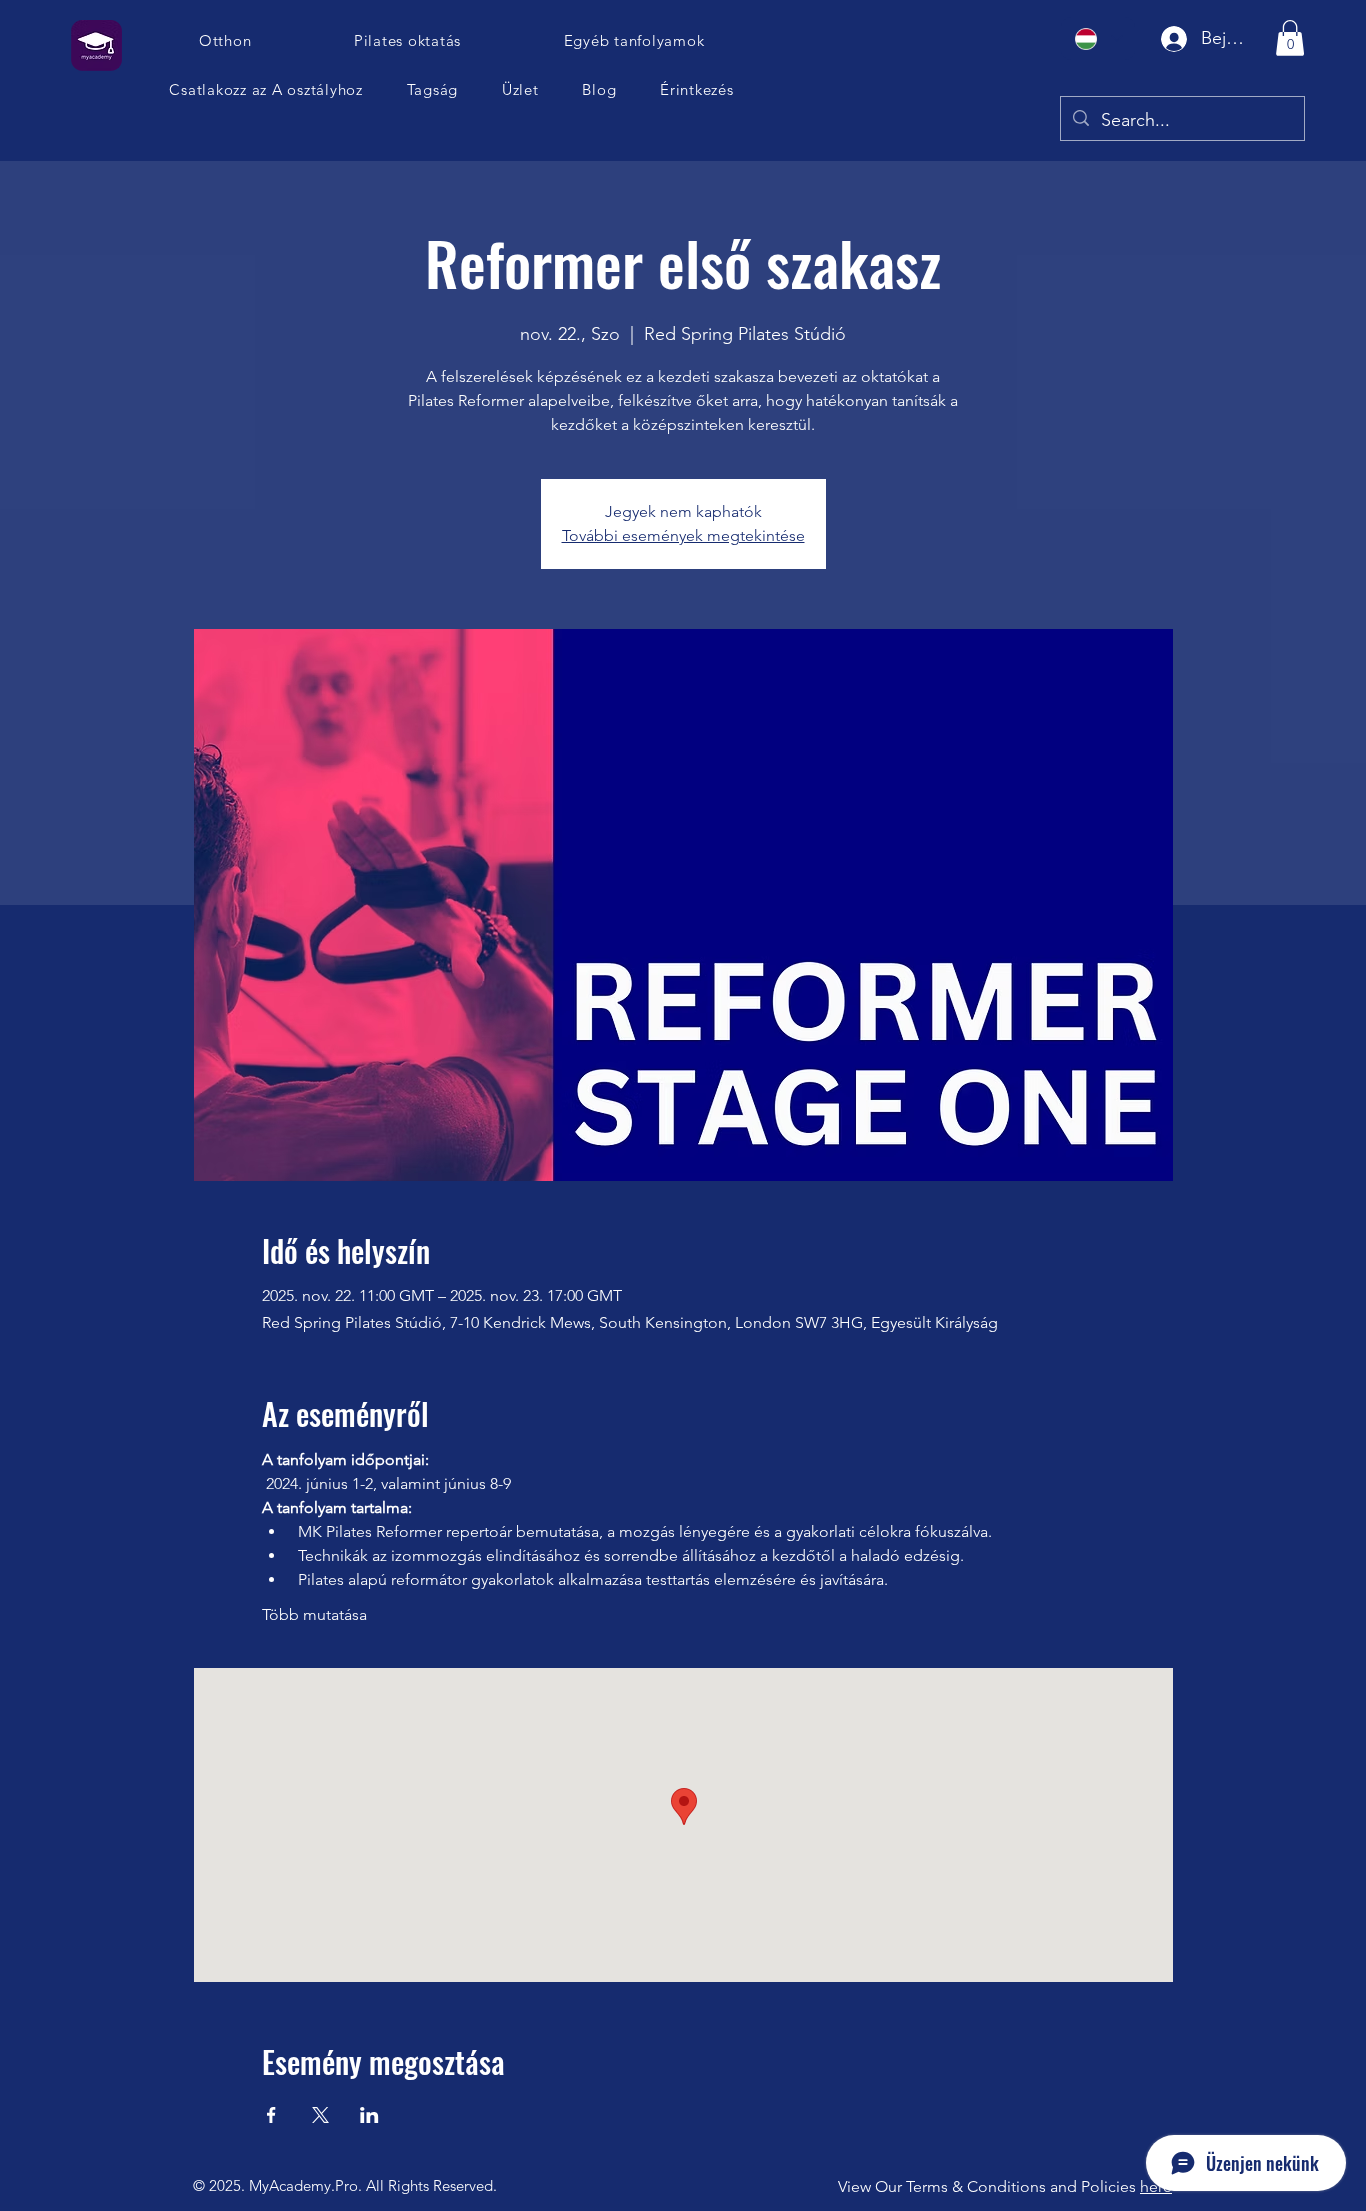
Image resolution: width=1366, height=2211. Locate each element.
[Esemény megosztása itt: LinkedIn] (369, 2115)
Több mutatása (314, 1614)
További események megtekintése (683, 535)
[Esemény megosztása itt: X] (320, 2115)
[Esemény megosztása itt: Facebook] (271, 2115)
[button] (266, 89)
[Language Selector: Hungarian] (1098, 38)
